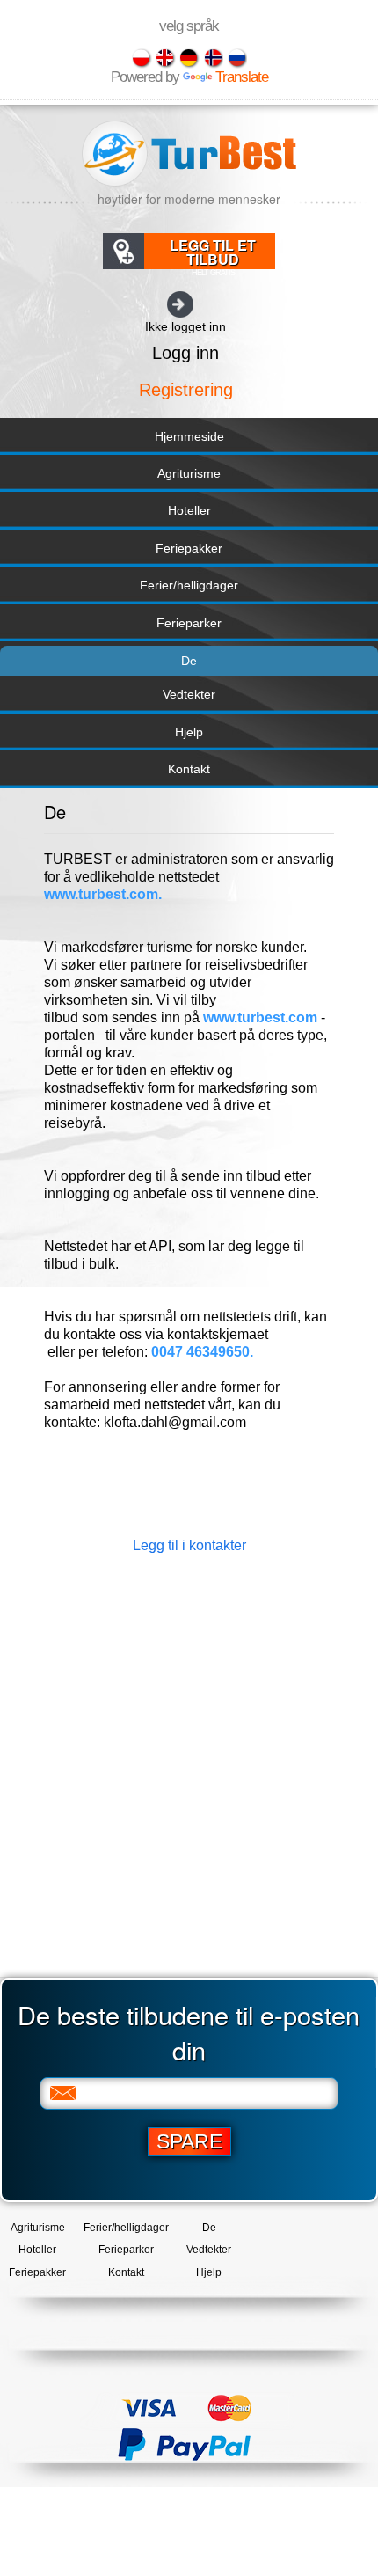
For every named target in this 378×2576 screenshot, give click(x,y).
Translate (242, 77)
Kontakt (189, 769)
